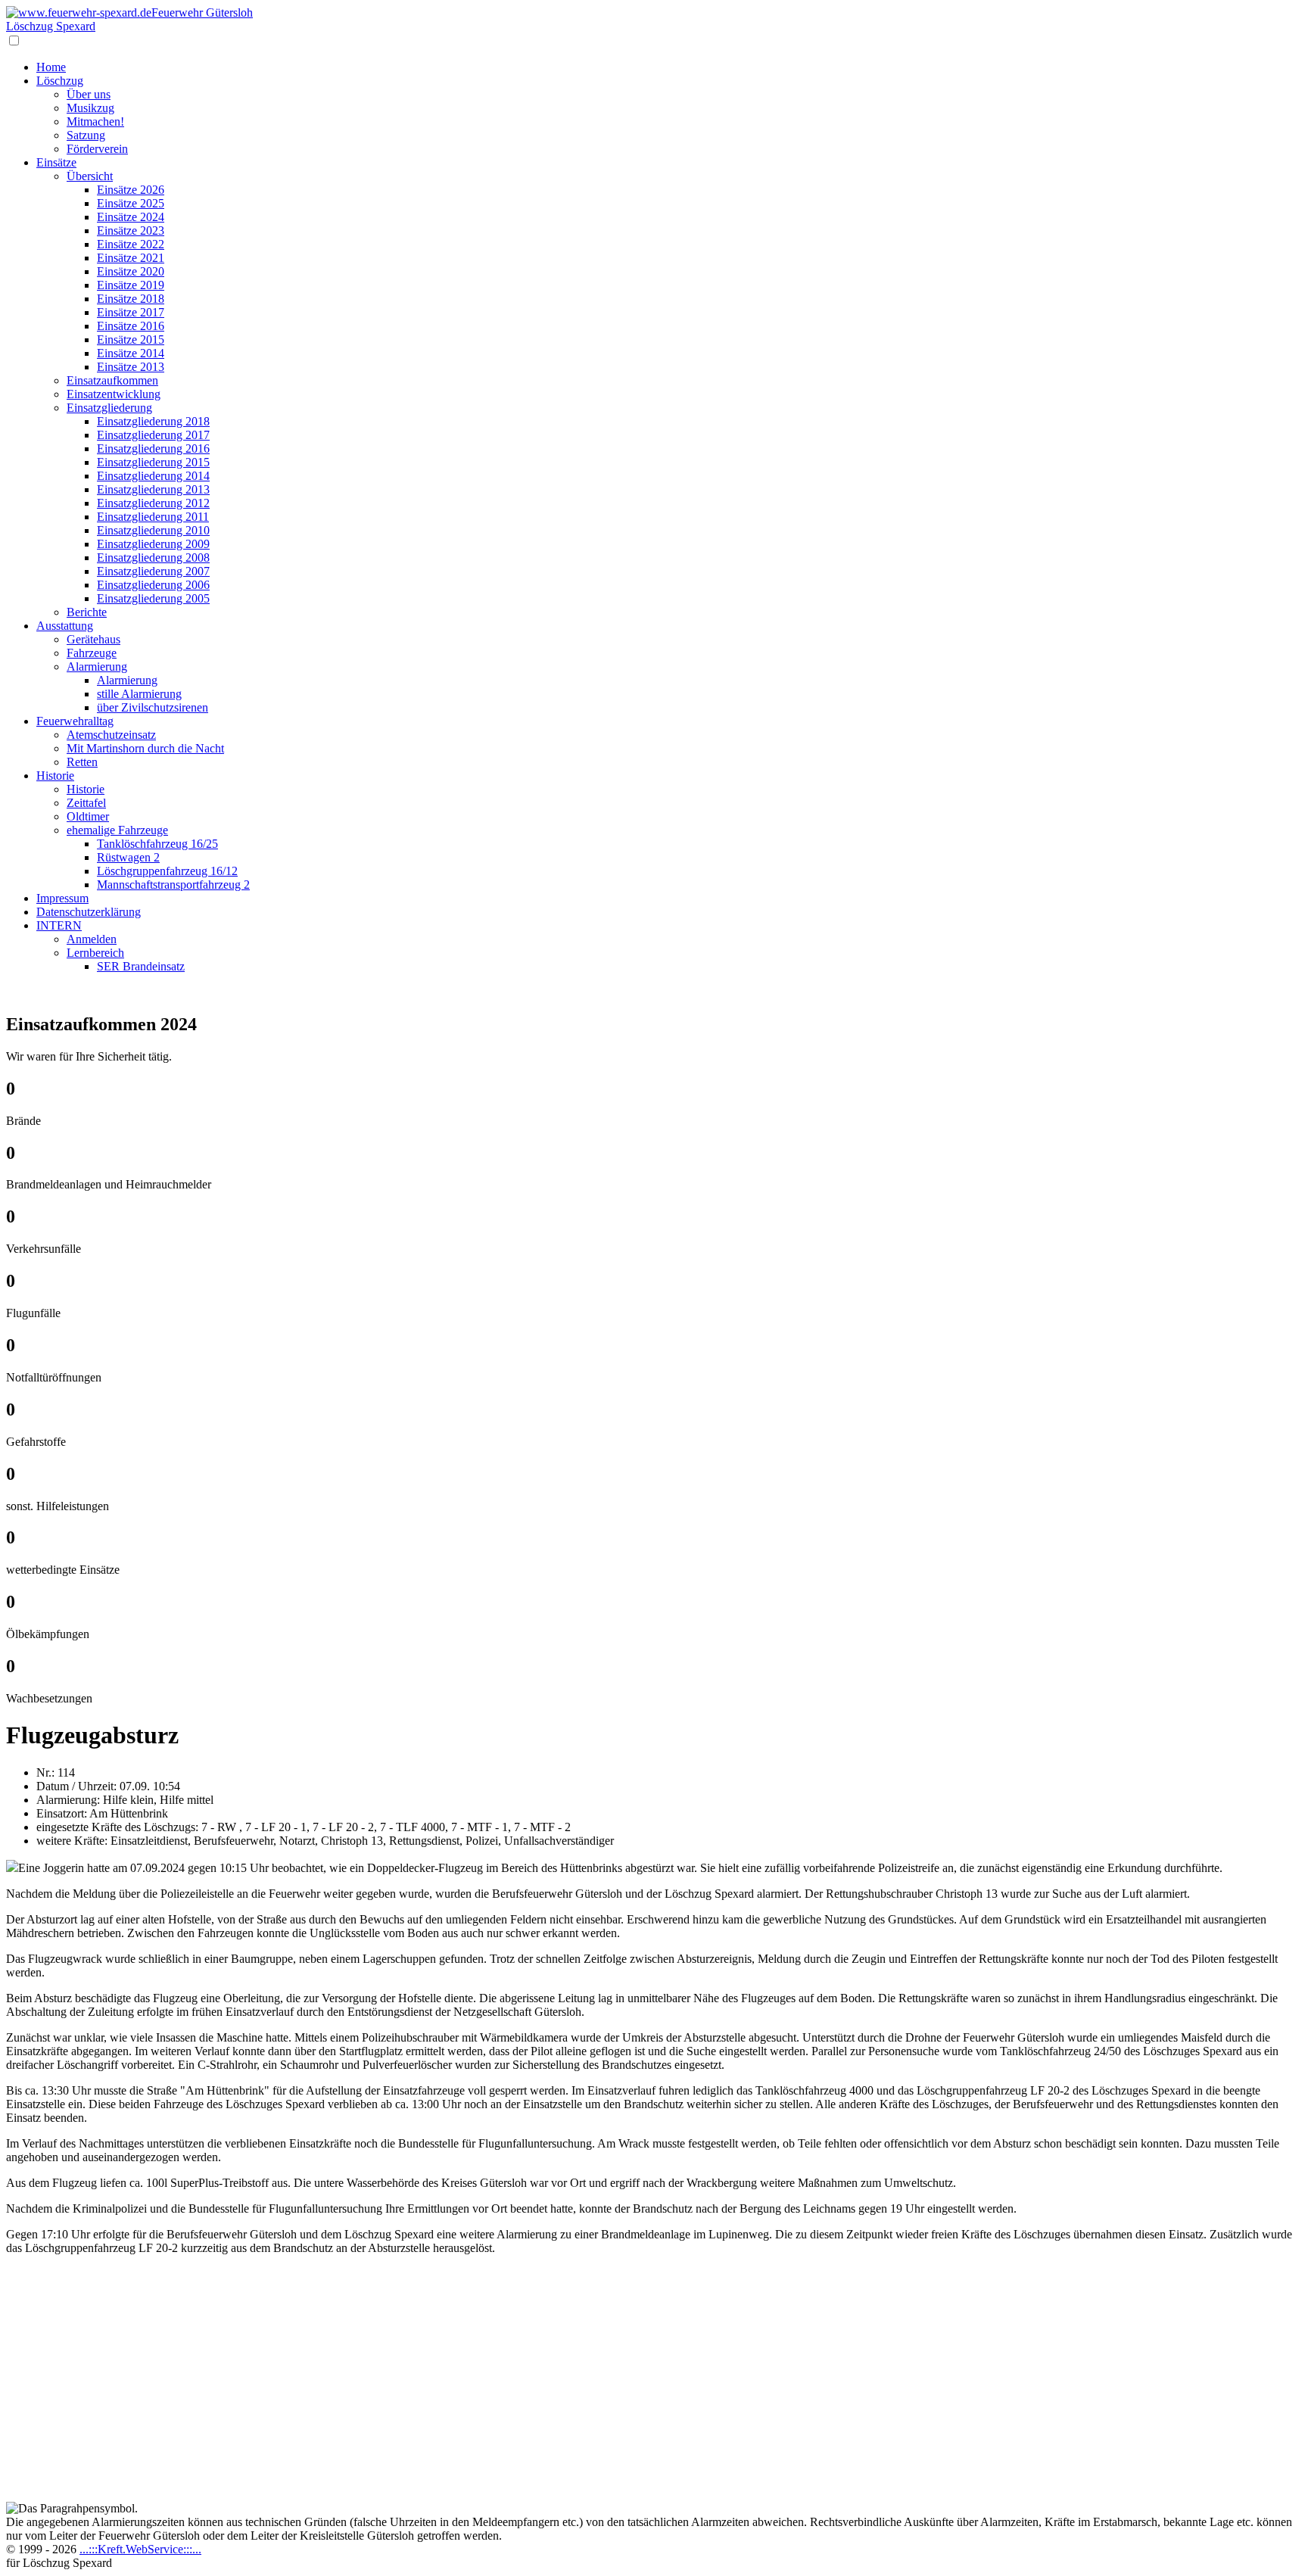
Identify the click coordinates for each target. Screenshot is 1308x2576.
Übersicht (90, 176)
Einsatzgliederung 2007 (153, 571)
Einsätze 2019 (131, 285)
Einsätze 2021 (131, 258)
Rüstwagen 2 (128, 857)
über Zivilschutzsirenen (153, 707)
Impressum (62, 898)
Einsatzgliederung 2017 (153, 435)
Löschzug (60, 81)
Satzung (86, 135)
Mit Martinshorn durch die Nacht (145, 748)
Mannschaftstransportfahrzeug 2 (173, 885)
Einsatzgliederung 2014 (153, 476)
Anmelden (92, 939)
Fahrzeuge (92, 653)
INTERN (59, 925)
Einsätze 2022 (131, 244)
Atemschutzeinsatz (111, 735)
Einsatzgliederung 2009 (153, 544)
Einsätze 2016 (131, 326)
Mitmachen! (95, 121)
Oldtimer (88, 816)
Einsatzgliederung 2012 (153, 503)
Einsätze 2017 (131, 312)
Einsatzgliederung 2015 (153, 462)
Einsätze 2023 (131, 231)
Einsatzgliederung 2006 (153, 585)
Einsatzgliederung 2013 (153, 489)
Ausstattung (65, 626)
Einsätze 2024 (131, 217)
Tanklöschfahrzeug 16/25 (157, 844)
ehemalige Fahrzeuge (117, 830)
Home (51, 67)
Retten (82, 762)
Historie (55, 776)
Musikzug (90, 108)
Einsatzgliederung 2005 (153, 598)
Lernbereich (95, 953)
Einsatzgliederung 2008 (153, 558)
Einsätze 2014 (131, 353)
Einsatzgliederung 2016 (153, 449)
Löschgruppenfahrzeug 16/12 (167, 871)
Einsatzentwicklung (114, 394)
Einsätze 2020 (131, 271)
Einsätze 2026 (131, 190)
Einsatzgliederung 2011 (153, 517)
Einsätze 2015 (131, 340)
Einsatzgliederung (109, 408)
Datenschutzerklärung (89, 912)
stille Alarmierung (139, 694)
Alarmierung (97, 667)
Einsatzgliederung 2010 (153, 530)
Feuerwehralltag (75, 721)
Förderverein (97, 149)
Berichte (87, 612)
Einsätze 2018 (131, 299)
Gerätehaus (93, 639)
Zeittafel (86, 803)
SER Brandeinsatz (141, 966)
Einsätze (56, 162)
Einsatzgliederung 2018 (153, 421)
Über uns (89, 94)
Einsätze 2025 (131, 203)
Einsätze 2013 (131, 367)
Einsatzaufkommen (112, 380)
